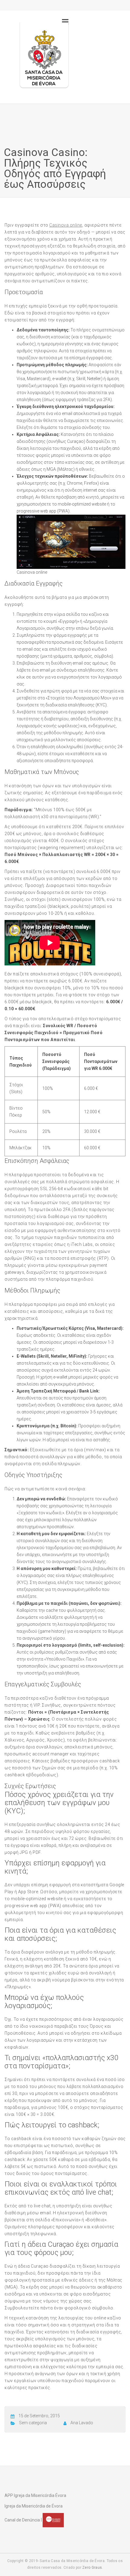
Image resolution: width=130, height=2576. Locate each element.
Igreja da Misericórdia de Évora (34, 2506)
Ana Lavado (82, 2423)
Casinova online (66, 225)
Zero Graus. (93, 2568)
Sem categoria (33, 2423)
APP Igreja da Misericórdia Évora (35, 2495)
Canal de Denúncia (22, 2520)
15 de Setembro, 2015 (39, 2416)
